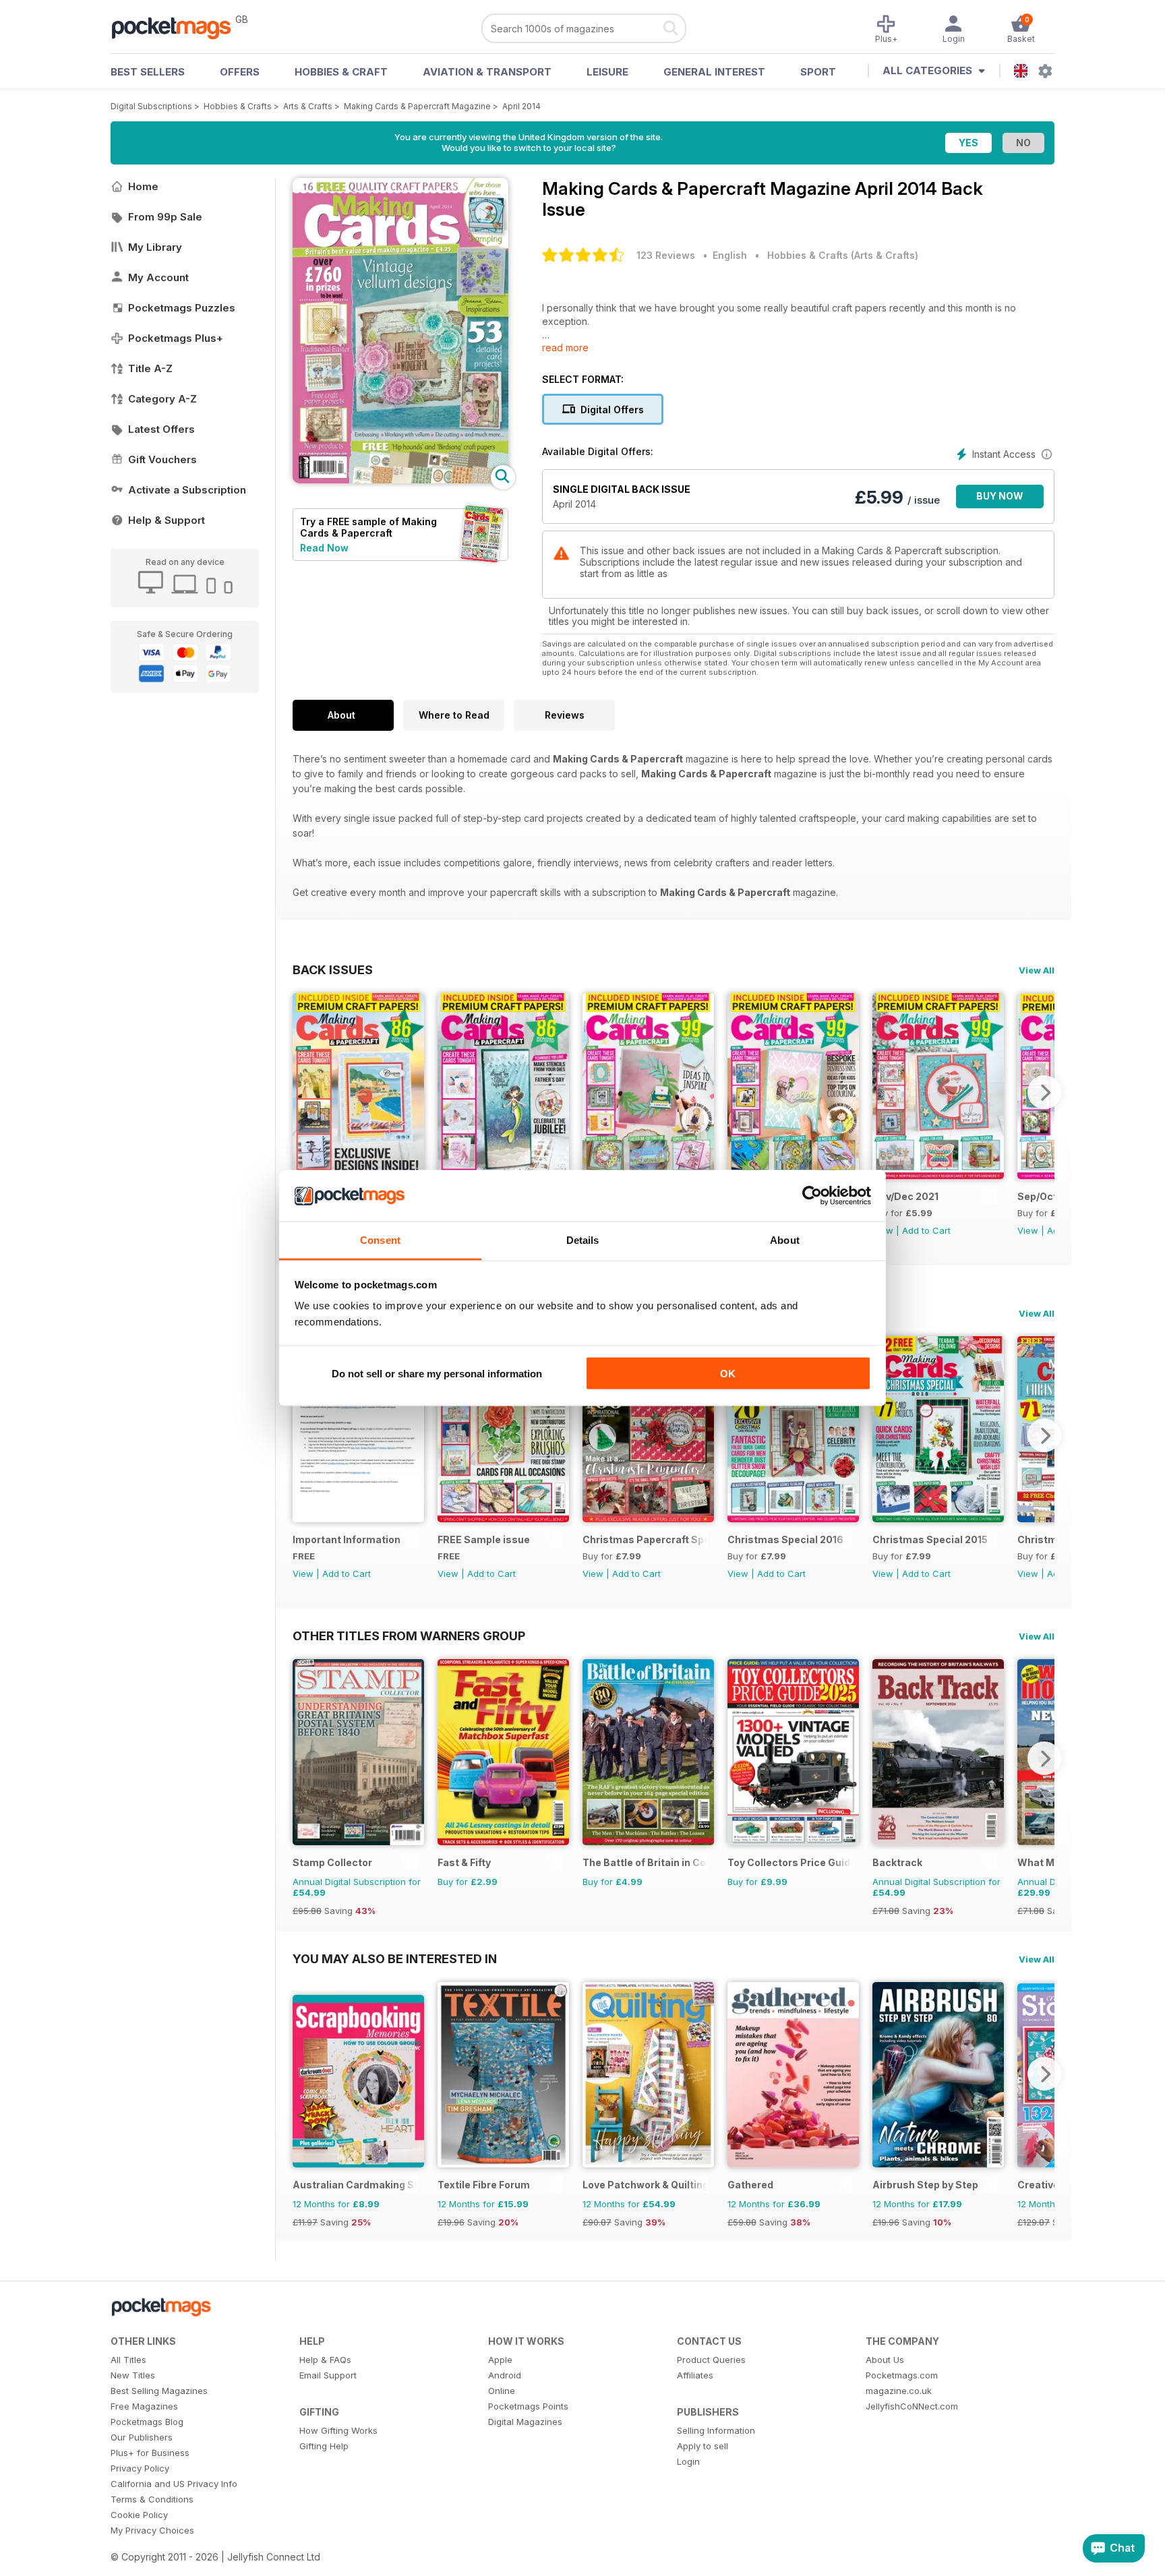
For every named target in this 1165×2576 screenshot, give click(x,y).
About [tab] (785, 1240)
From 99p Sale (165, 217)
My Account (158, 277)
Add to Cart (926, 1230)
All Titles (128, 2360)
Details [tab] (583, 1240)
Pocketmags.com (902, 2375)
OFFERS (240, 72)
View (1028, 1230)
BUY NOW (1000, 496)
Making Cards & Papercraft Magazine (417, 106)
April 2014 (521, 106)
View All (1037, 970)
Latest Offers (161, 429)
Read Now (324, 548)
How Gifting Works (338, 2430)
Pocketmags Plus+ (176, 338)
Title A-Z (150, 368)
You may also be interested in (395, 1958)
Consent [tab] (380, 1240)
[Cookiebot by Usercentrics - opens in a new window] (812, 1196)
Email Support (328, 2375)
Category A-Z (162, 399)
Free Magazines (144, 2406)
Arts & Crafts (308, 106)
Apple (500, 2360)
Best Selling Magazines (159, 2391)
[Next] (1044, 1092)
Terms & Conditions (152, 2499)
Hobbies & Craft (341, 72)
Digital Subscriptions (151, 106)
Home (143, 186)
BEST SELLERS (148, 72)
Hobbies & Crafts (238, 106)
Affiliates (695, 2375)
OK (728, 1373)
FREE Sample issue (484, 1539)
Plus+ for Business (150, 2453)
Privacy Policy (140, 2468)
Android (505, 2375)
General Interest (714, 72)
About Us (885, 2360)
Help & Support (167, 520)
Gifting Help (324, 2446)
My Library (155, 247)
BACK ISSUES (333, 969)
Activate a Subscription (187, 490)
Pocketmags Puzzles (182, 308)
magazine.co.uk (899, 2391)
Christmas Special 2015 (930, 1539)
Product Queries (711, 2360)
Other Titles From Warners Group (409, 1636)
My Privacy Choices (152, 2530)
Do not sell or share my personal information (437, 1373)
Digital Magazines (525, 2422)
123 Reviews (666, 255)
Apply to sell (703, 2446)
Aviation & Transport (487, 72)
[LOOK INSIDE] (400, 480)
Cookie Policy (139, 2515)
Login (688, 2461)
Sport (818, 72)
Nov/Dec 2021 (905, 1196)
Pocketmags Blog (147, 2422)
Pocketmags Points (528, 2406)
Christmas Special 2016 (785, 1539)
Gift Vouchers (162, 459)
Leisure (607, 72)
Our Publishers (142, 2437)
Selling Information (716, 2430)
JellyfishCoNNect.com (912, 2406)
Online (502, 2391)
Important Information (347, 1539)
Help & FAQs (325, 2360)
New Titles (133, 2375)
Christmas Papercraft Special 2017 (645, 1539)
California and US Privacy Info (174, 2484)
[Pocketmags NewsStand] (178, 27)
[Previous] (303, 1092)
